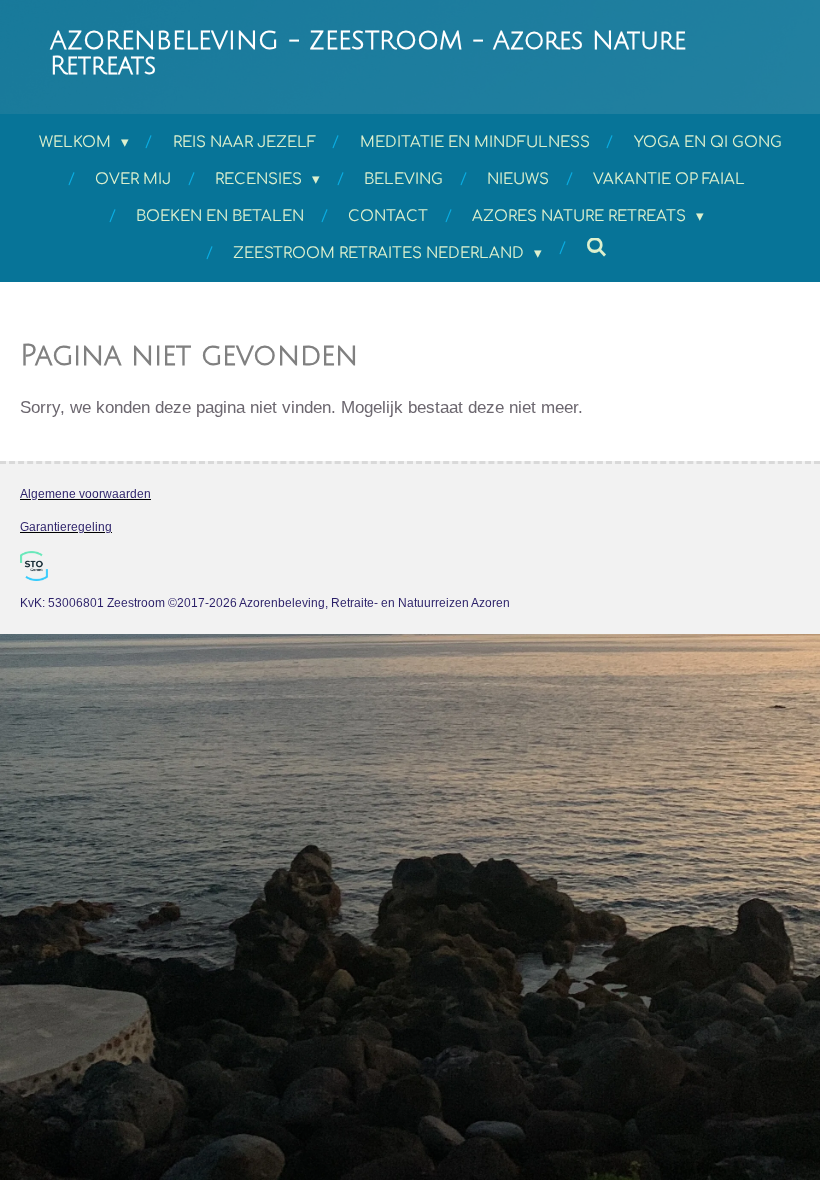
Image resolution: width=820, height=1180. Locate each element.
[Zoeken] (596, 248)
